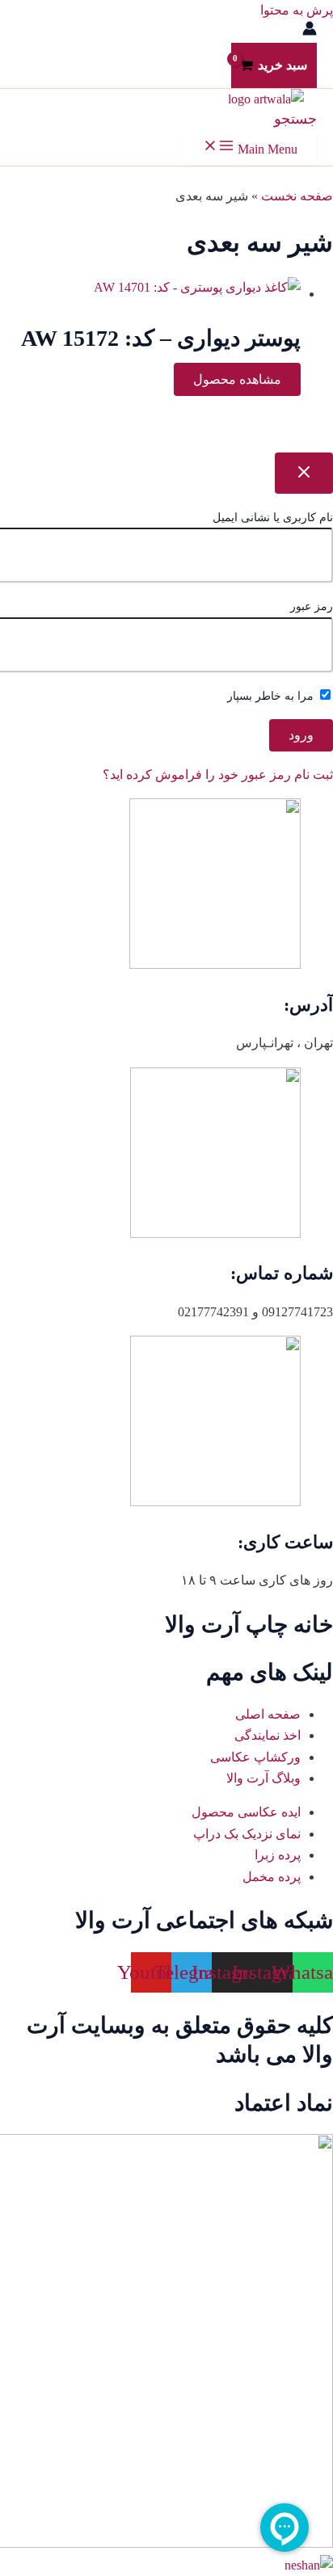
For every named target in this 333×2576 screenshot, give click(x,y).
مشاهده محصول (237, 379)
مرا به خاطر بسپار (272, 696)
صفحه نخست (297, 196)
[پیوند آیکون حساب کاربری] (310, 32)
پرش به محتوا (297, 10)
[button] (295, 119)
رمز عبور (312, 606)
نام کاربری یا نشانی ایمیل (273, 518)
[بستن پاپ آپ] (304, 473)
